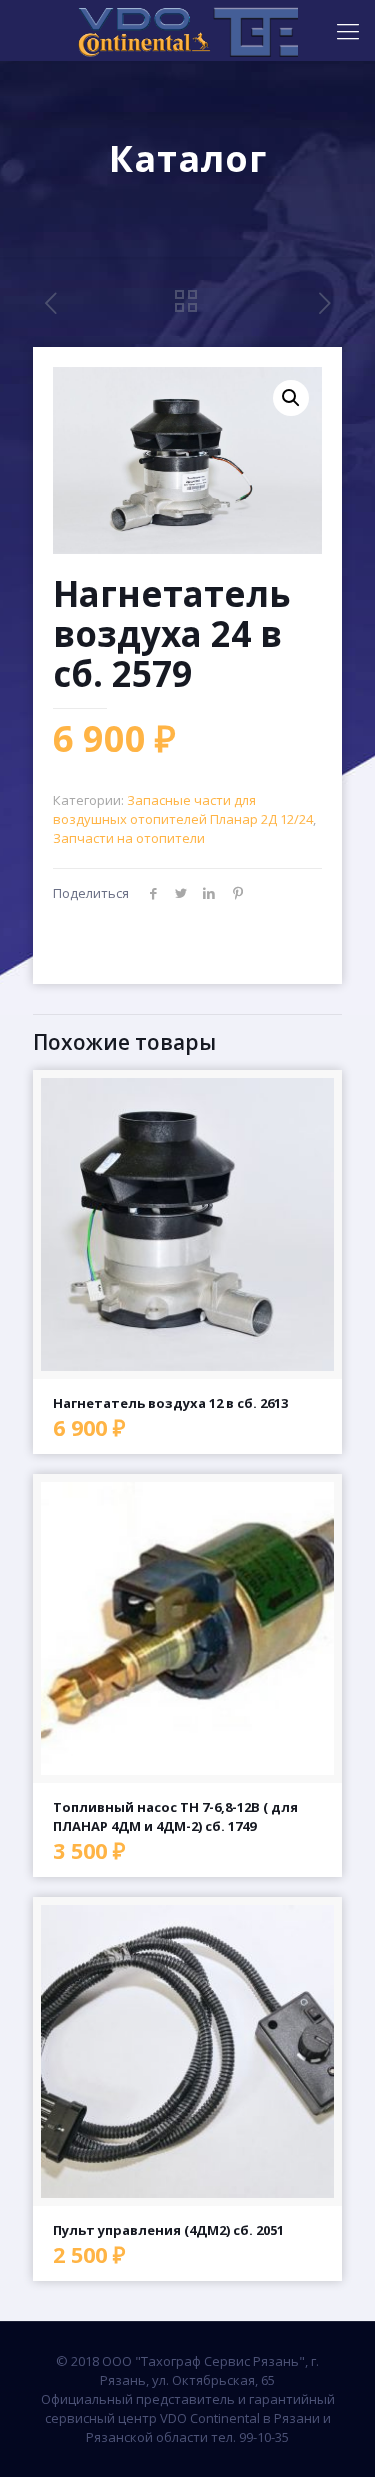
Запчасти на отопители (129, 838)
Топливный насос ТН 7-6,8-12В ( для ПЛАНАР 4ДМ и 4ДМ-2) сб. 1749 (175, 1816)
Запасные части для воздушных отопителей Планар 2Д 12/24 (183, 809)
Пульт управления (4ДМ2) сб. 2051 (168, 2230)
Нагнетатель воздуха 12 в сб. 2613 (170, 1403)
